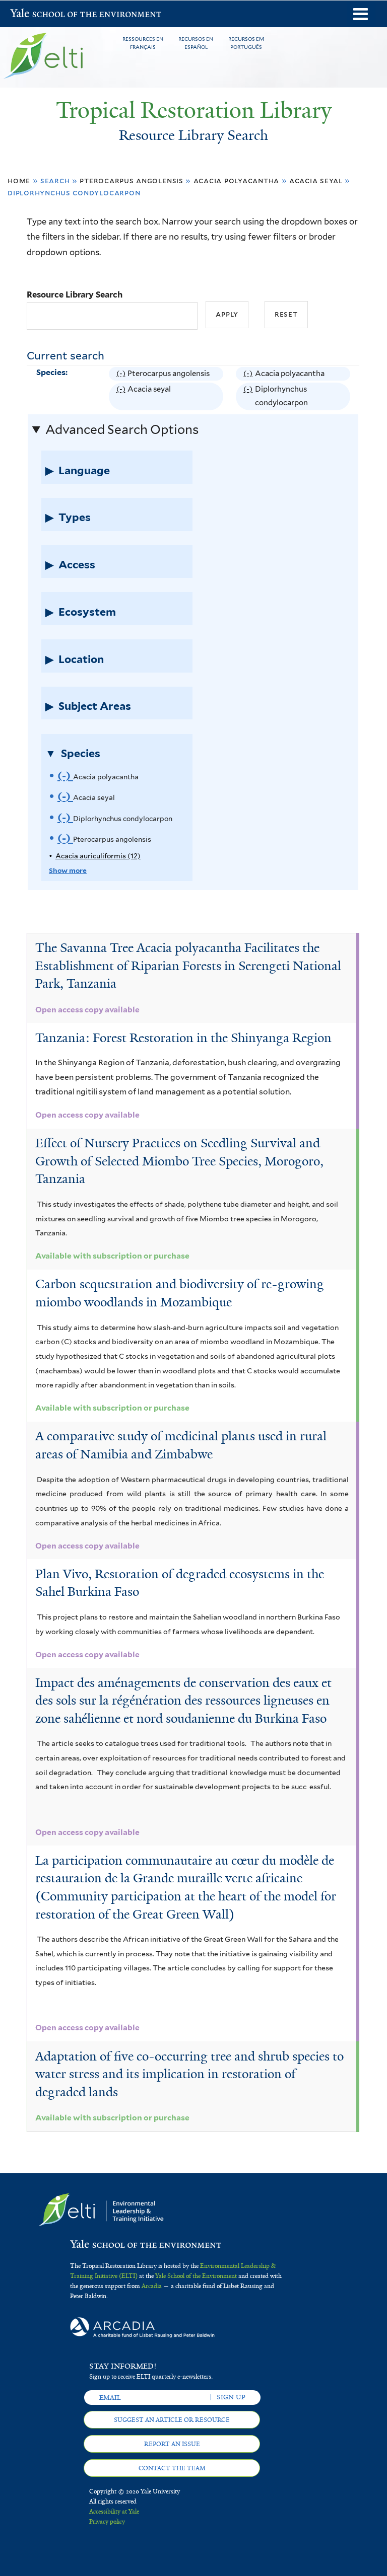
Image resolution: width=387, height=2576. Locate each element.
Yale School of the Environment (36, 14)
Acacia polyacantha (236, 180)
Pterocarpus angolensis (132, 180)
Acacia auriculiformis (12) (98, 856)
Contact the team (172, 2468)
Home (19, 180)
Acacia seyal (316, 180)
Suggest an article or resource (172, 2420)
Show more (68, 870)
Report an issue (172, 2444)
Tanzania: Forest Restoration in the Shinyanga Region (183, 1038)
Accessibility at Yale (114, 2512)
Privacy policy (107, 2522)
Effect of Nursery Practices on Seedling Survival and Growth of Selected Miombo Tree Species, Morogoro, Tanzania (179, 1161)
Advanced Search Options (122, 429)
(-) (122, 375)
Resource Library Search (75, 295)
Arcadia (152, 2286)
